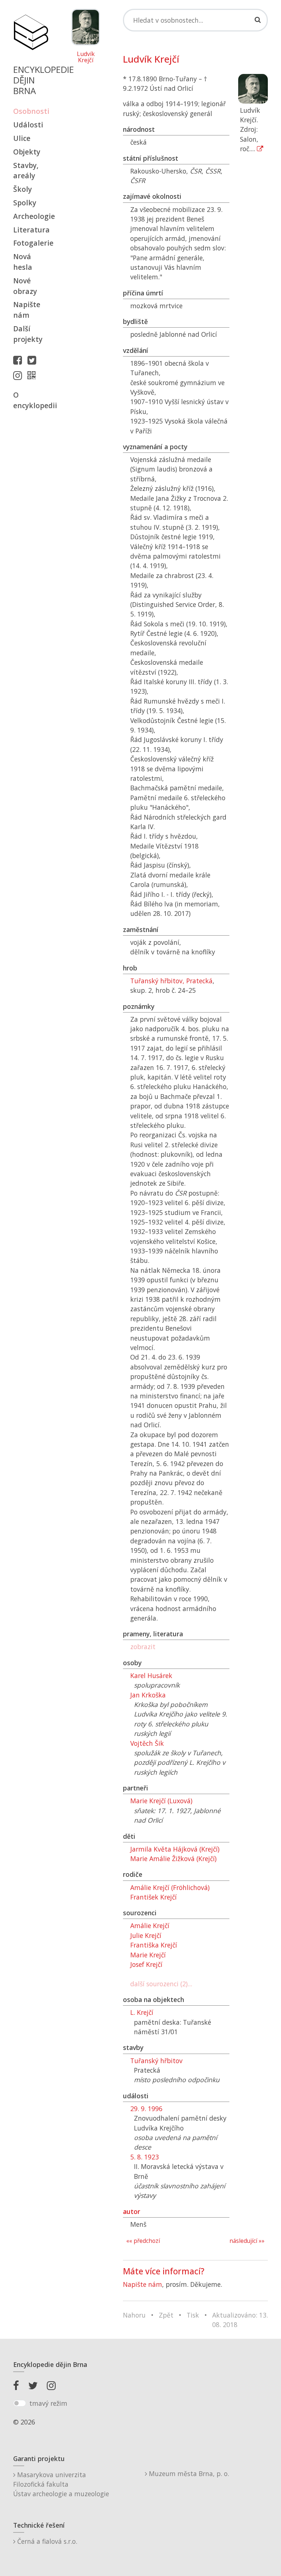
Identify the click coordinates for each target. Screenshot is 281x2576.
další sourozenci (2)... (161, 1984)
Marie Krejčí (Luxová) (161, 1801)
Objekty (27, 152)
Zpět (166, 2315)
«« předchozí (143, 2241)
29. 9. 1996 (146, 2109)
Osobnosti (31, 111)
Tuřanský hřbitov (156, 2061)
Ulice (22, 138)
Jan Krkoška (148, 1695)
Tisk (193, 2315)
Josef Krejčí (146, 1964)
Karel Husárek (151, 1675)
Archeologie (31, 216)
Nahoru (134, 2315)
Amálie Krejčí (150, 1926)
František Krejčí (153, 1897)
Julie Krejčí (146, 1935)
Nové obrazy (25, 286)
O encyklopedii (31, 400)
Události (28, 125)
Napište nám (27, 310)
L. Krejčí (142, 2012)
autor (132, 2211)
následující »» (247, 2241)
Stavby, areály (26, 171)
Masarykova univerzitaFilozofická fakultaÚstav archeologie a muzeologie (61, 2484)
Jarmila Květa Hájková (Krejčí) (175, 1849)
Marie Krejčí (148, 1955)
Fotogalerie (31, 243)
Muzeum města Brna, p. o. (188, 2474)
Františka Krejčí (154, 1945)
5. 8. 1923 (145, 2157)
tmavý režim (48, 2403)
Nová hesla (23, 262)
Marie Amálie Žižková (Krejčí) (173, 1859)
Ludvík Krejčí (86, 57)
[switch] (20, 2403)
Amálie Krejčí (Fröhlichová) (170, 1887)
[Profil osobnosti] (33, 375)
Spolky (25, 203)
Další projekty (28, 334)
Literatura (31, 230)
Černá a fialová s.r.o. (46, 2541)
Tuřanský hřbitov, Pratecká (171, 981)
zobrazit (143, 1647)
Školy (23, 189)
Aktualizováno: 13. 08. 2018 (240, 2320)
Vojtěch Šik (147, 1743)
